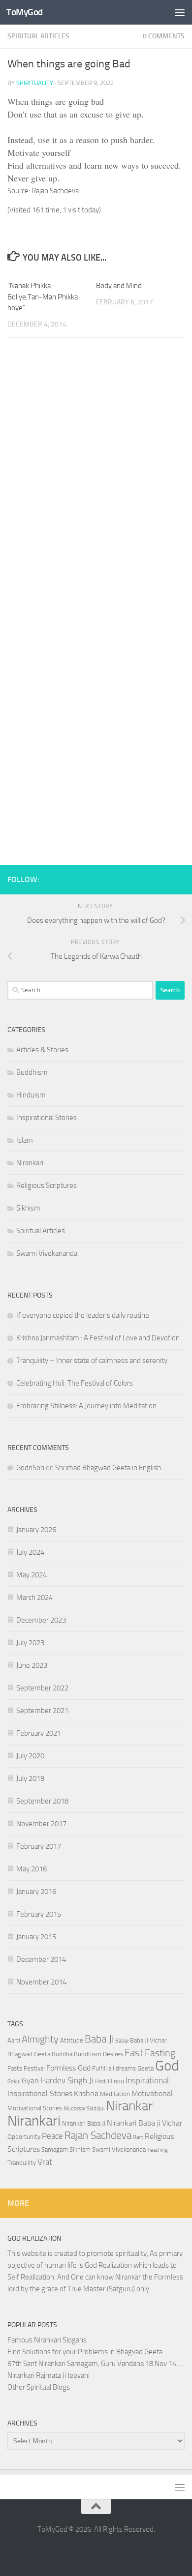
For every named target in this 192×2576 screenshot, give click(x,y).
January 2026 (36, 1530)
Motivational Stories (35, 2108)
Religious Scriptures (47, 1185)
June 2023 (32, 1665)
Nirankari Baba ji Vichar (144, 2123)
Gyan (30, 2081)
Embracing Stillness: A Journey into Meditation (86, 1406)
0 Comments (164, 36)
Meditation (115, 2094)
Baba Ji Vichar (148, 2040)
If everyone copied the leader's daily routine (83, 1315)
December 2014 (41, 1959)
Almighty (40, 2039)
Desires (113, 2054)
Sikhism (28, 1208)
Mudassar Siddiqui (84, 2109)
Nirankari (30, 1163)
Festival (34, 2068)
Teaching (158, 2150)
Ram (138, 2137)
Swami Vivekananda (47, 1253)
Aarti (14, 2040)
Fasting (160, 2053)
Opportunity (24, 2137)
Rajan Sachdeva (98, 2135)
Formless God (68, 2068)
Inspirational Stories (47, 1118)
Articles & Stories (42, 1050)
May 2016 (32, 1869)
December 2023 (41, 1620)
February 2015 (39, 1914)
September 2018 (42, 1801)
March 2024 (34, 1598)
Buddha (62, 2054)
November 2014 (41, 1982)
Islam (25, 1140)
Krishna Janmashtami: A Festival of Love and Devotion (98, 1338)
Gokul (14, 2082)
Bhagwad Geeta (29, 2054)
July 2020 (30, 1756)
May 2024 (32, 1575)
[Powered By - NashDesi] (180, 878)
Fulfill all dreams (114, 2068)
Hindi (101, 2082)
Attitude (72, 2040)
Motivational (152, 2094)
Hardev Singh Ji (67, 2080)
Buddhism (32, 1072)
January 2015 (36, 1937)
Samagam (55, 2149)
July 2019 (30, 1778)
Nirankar (129, 2106)
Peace (52, 2136)
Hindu (116, 2081)
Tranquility (22, 2163)
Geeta (145, 2068)
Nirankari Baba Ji (84, 2123)
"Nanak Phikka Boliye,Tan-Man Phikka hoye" (43, 297)
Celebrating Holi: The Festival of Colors (75, 1383)
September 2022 (42, 1688)
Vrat (45, 2162)
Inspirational (147, 2080)
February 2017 (39, 1846)
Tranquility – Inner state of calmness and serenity (92, 1361)
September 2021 (42, 1711)
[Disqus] (96, 481)
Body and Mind (119, 286)
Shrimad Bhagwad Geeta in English (108, 1468)
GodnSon (30, 1468)
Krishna (86, 2094)
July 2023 (30, 1643)
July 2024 (30, 1552)
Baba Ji (99, 2039)
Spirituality (35, 83)
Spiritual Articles (38, 36)
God (167, 2066)
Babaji (122, 2041)
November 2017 (41, 1824)
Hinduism (31, 1095)
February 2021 (39, 1733)
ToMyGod (25, 12)
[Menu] (180, 12)
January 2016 (36, 1892)
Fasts (15, 2068)
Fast (134, 2053)
